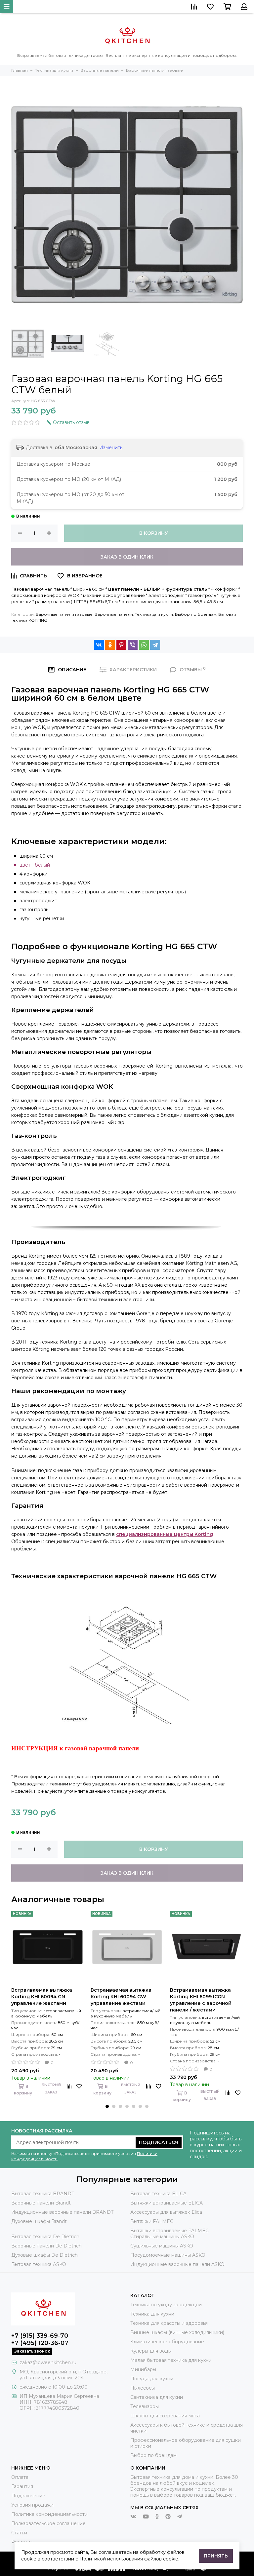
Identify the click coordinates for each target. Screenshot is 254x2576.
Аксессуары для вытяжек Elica (166, 2212)
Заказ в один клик (127, 557)
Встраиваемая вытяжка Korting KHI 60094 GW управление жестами (121, 1997)
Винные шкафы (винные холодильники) (177, 2332)
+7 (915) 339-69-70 (40, 2336)
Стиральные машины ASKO (162, 2237)
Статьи (19, 2533)
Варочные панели (114, 614)
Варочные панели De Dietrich (46, 2246)
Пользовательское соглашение (48, 2523)
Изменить (111, 448)
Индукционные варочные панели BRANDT (62, 2212)
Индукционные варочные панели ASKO (177, 2264)
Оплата (20, 2477)
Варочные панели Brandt (41, 2203)
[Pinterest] (121, 645)
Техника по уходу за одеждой (166, 2305)
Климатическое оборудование (167, 2342)
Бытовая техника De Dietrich (45, 2237)
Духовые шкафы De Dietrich (44, 2255)
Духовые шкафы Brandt (39, 2221)
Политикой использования (111, 2559)
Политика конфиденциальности (49, 2514)
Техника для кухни (154, 614)
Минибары (143, 2369)
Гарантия (22, 2486)
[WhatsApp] (144, 645)
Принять (216, 2556)
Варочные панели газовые (64, 614)
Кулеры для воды (151, 2351)
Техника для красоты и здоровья (169, 2323)
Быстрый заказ (51, 2089)
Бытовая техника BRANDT (43, 2194)
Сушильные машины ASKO (162, 2246)
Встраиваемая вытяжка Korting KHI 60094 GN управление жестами (42, 1997)
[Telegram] (155, 645)
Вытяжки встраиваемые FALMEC (169, 2231)
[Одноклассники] (110, 645)
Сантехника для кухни (157, 2397)
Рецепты (22, 2542)
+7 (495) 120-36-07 (40, 2343)
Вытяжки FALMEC (152, 2221)
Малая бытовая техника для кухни (171, 2360)
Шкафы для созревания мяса (165, 2416)
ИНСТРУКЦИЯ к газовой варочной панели (75, 1748)
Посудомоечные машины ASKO (168, 2255)
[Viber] (133, 645)
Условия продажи (32, 2505)
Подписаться (159, 2142)
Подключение (28, 2496)
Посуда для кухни (152, 2379)
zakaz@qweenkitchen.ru (48, 2362)
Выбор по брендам (196, 614)
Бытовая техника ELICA (158, 2194)
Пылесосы (143, 2388)
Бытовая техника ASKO (39, 2264)
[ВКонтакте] (99, 645)
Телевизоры (145, 2406)
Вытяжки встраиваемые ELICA (167, 2203)
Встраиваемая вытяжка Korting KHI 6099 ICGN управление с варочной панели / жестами (201, 2000)
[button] (107, 2106)
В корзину (154, 533)
